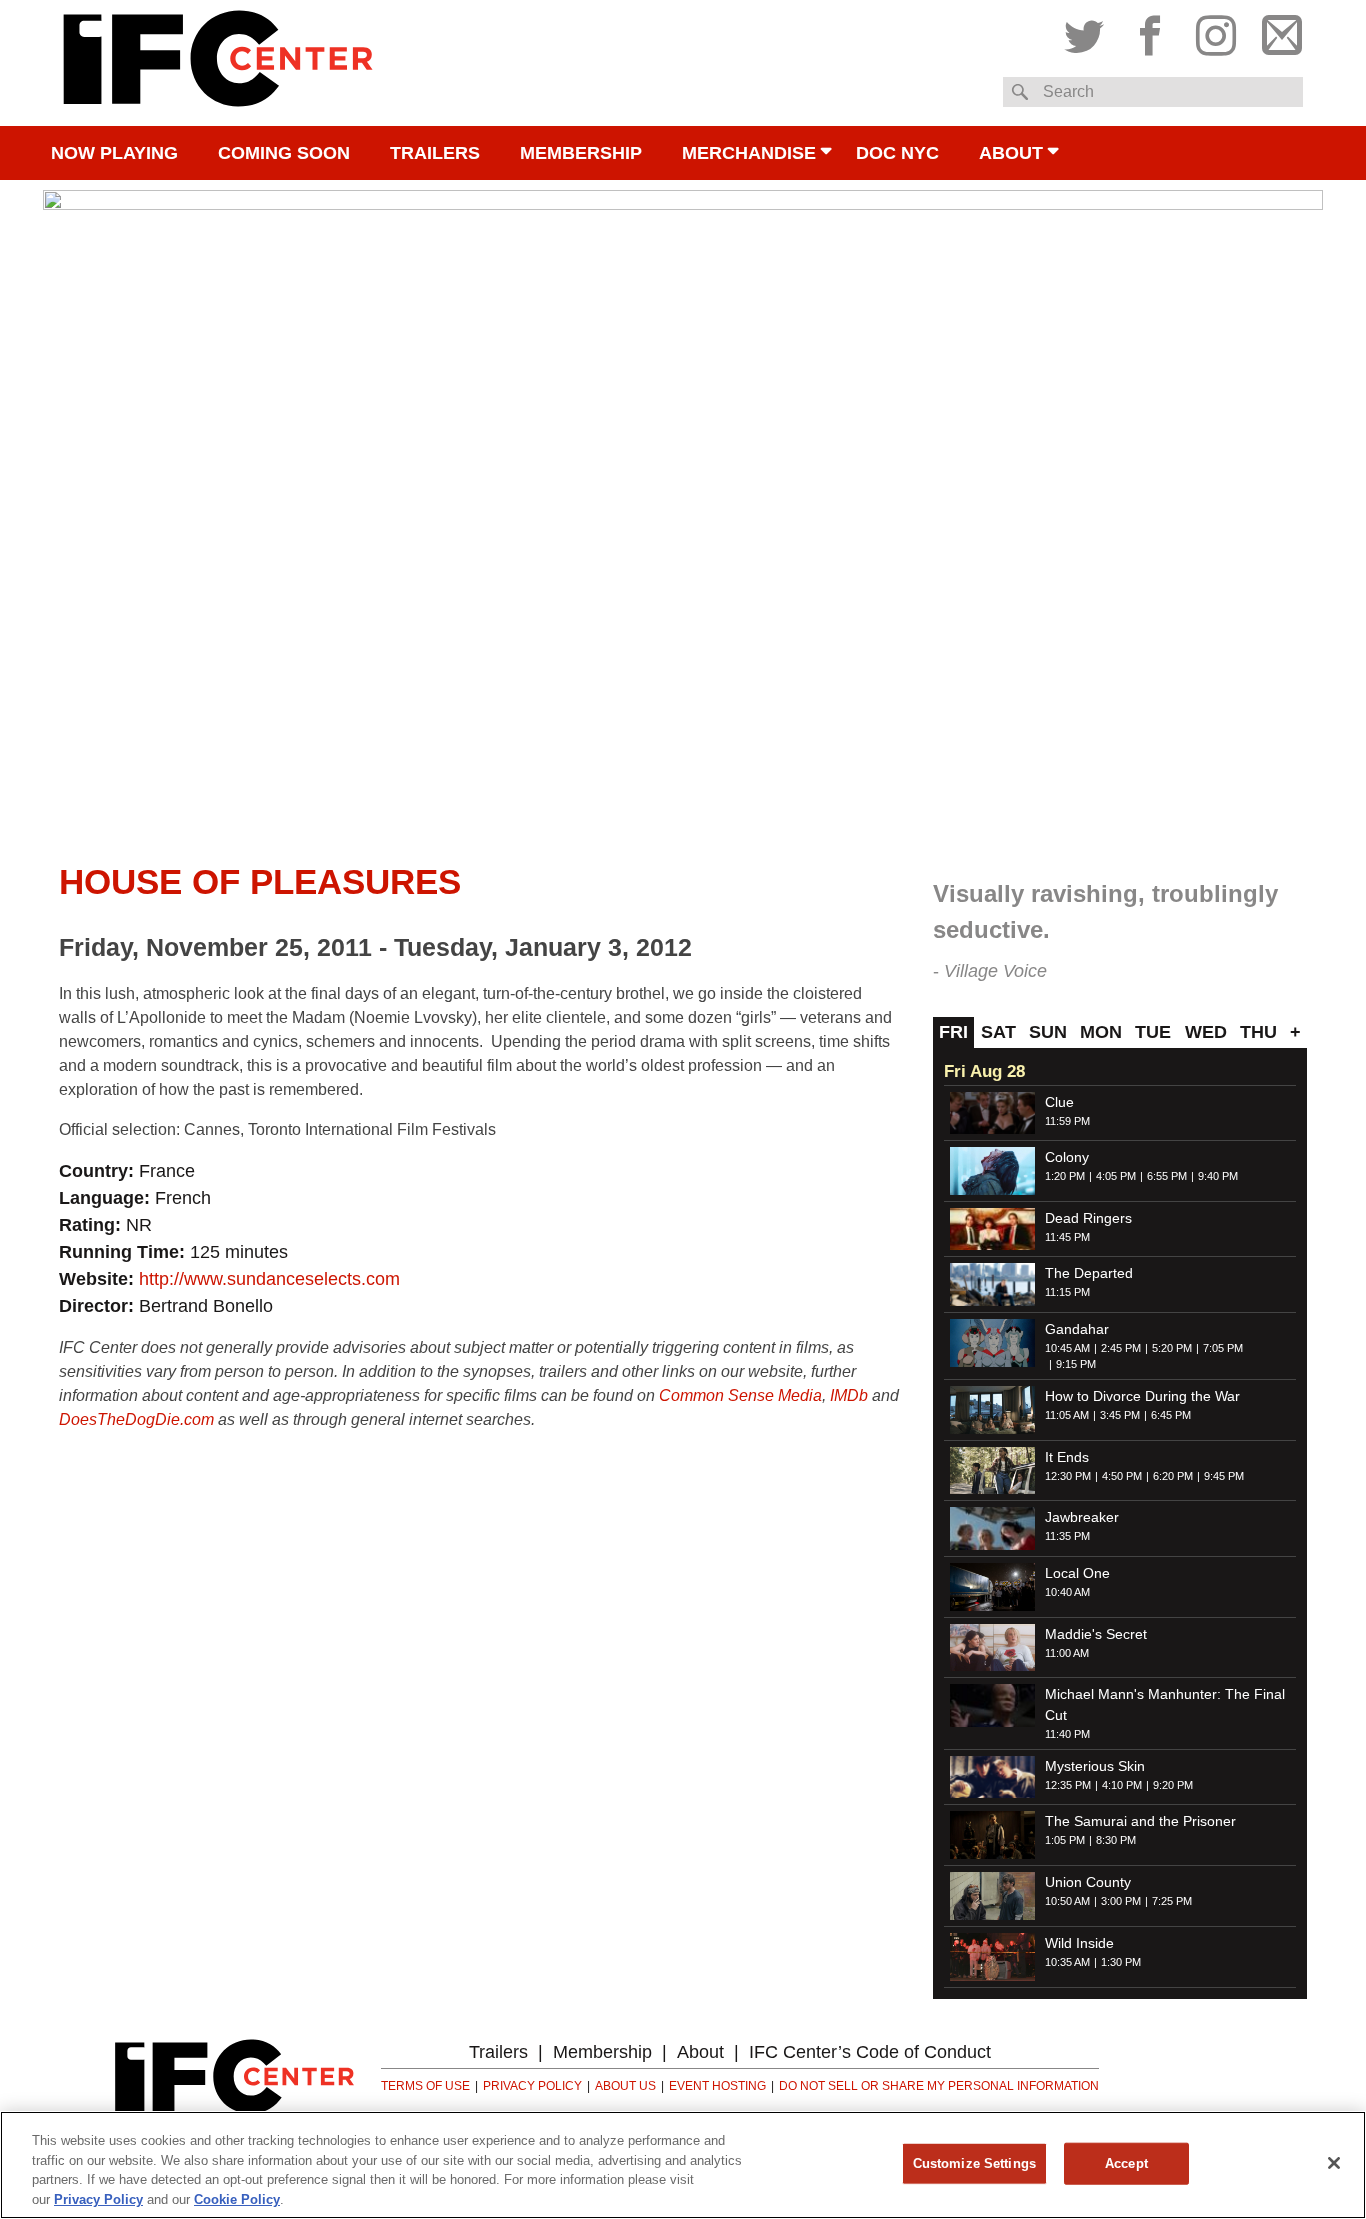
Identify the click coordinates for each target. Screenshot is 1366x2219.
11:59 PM (1067, 1121)
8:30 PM (1116, 1840)
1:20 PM (1065, 1176)
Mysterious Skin (1095, 1766)
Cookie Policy (237, 2198)
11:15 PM (1067, 1292)
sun (1048, 1032)
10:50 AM (1067, 1901)
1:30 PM (1121, 1962)
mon (1101, 1032)
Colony (1067, 1157)
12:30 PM (1068, 1476)
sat (998, 1032)
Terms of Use (425, 2086)
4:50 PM (1122, 1476)
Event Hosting (717, 2086)
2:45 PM (1121, 1348)
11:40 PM (1067, 1734)
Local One (1077, 1573)
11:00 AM (1067, 1653)
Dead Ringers (1088, 1218)
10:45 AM (1067, 1348)
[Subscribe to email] (1277, 31)
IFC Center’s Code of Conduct (870, 2052)
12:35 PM (1068, 1785)
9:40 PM (1218, 1176)
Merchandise (749, 153)
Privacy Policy (532, 2086)
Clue (1059, 1102)
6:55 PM (1167, 1176)
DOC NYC (897, 153)
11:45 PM (1067, 1237)
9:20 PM (1173, 1785)
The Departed (1089, 1273)
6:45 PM (1171, 1415)
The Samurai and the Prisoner (1140, 1821)
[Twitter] (1089, 31)
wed (1206, 1032)
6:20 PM (1173, 1476)
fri (953, 1032)
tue (1153, 1032)
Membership (581, 153)
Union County (1088, 1882)
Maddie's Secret (1096, 1634)
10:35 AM (1067, 1962)
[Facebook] (1150, 31)
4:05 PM (1116, 1176)
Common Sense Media (740, 1395)
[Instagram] (1216, 31)
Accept (1126, 2163)
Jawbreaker (1082, 1517)
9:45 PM (1224, 1476)
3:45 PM (1120, 1415)
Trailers (435, 153)
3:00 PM (1121, 1901)
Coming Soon (284, 153)
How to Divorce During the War (1142, 1396)
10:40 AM (1067, 1592)
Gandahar (1077, 1329)
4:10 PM (1122, 1785)
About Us (625, 2086)
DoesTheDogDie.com (136, 1419)
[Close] (1334, 2163)
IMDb (849, 1395)
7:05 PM (1223, 1348)
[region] (683, 2165)
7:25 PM (1172, 1901)
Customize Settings (974, 2163)
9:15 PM (1076, 1364)
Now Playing (114, 153)
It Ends (1067, 1457)
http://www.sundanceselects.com (269, 1279)
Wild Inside (1079, 1943)
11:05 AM (1067, 1415)
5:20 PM (1172, 1348)
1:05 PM (1065, 1840)
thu (1258, 1032)
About (1011, 153)
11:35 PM (1067, 1536)
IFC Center (218, 63)
